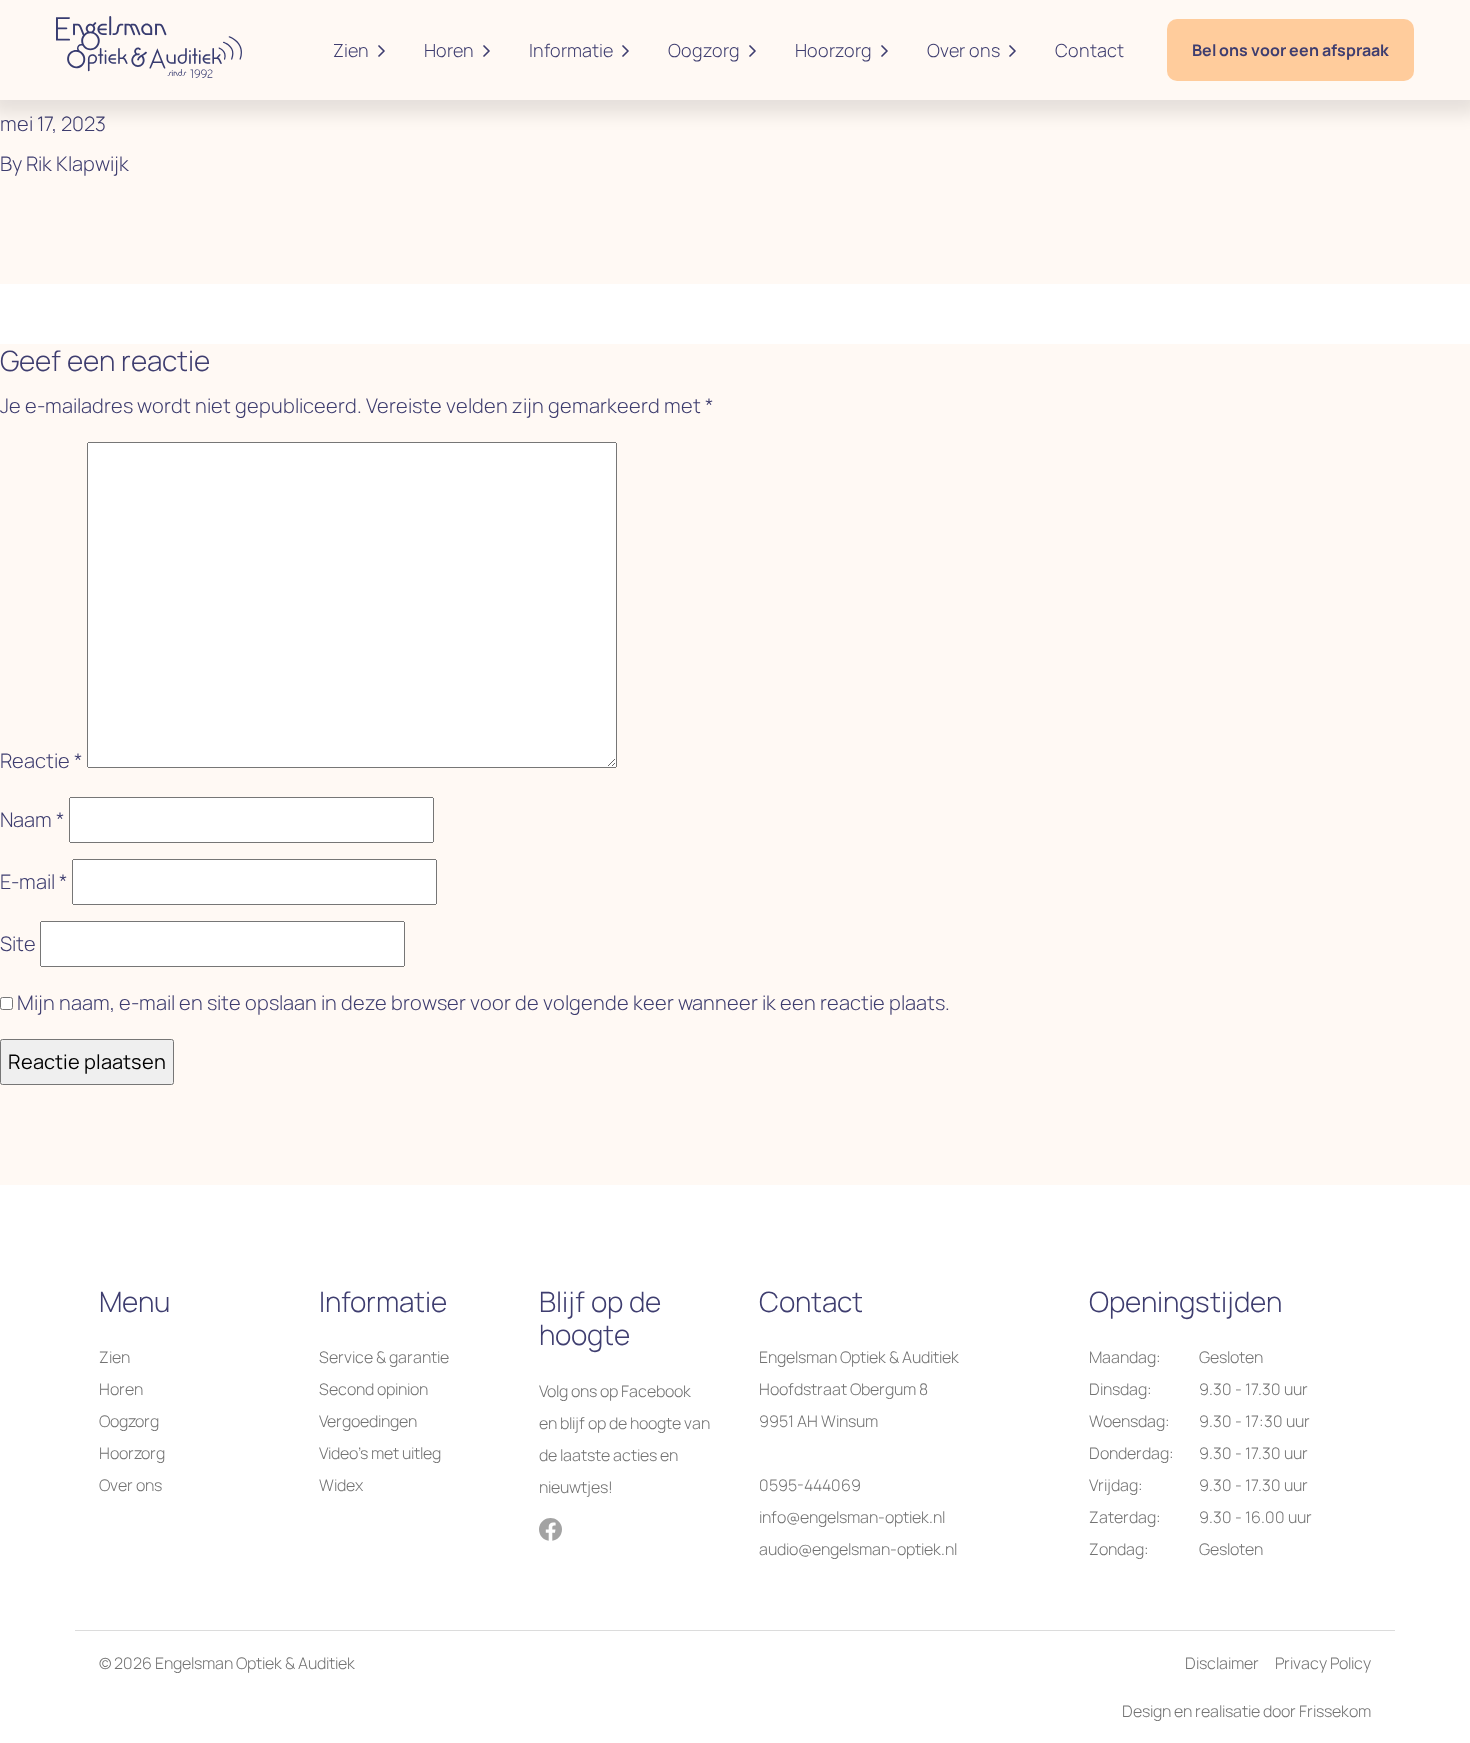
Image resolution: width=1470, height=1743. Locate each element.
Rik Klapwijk (77, 163)
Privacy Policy (1323, 1663)
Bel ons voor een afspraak (1290, 50)
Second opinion (373, 1389)
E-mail (34, 881)
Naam (32, 819)
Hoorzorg (833, 50)
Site (18, 943)
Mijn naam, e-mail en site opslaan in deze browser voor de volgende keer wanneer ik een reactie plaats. (483, 1002)
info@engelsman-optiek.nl (852, 1517)
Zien (351, 50)
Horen (449, 50)
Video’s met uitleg (380, 1453)
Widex (341, 1485)
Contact (1089, 50)
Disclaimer (1222, 1663)
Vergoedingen (368, 1421)
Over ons (963, 50)
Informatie (571, 50)
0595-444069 (810, 1485)
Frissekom (1335, 1711)
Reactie (41, 760)
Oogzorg (704, 50)
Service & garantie (384, 1357)
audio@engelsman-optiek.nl (858, 1549)
